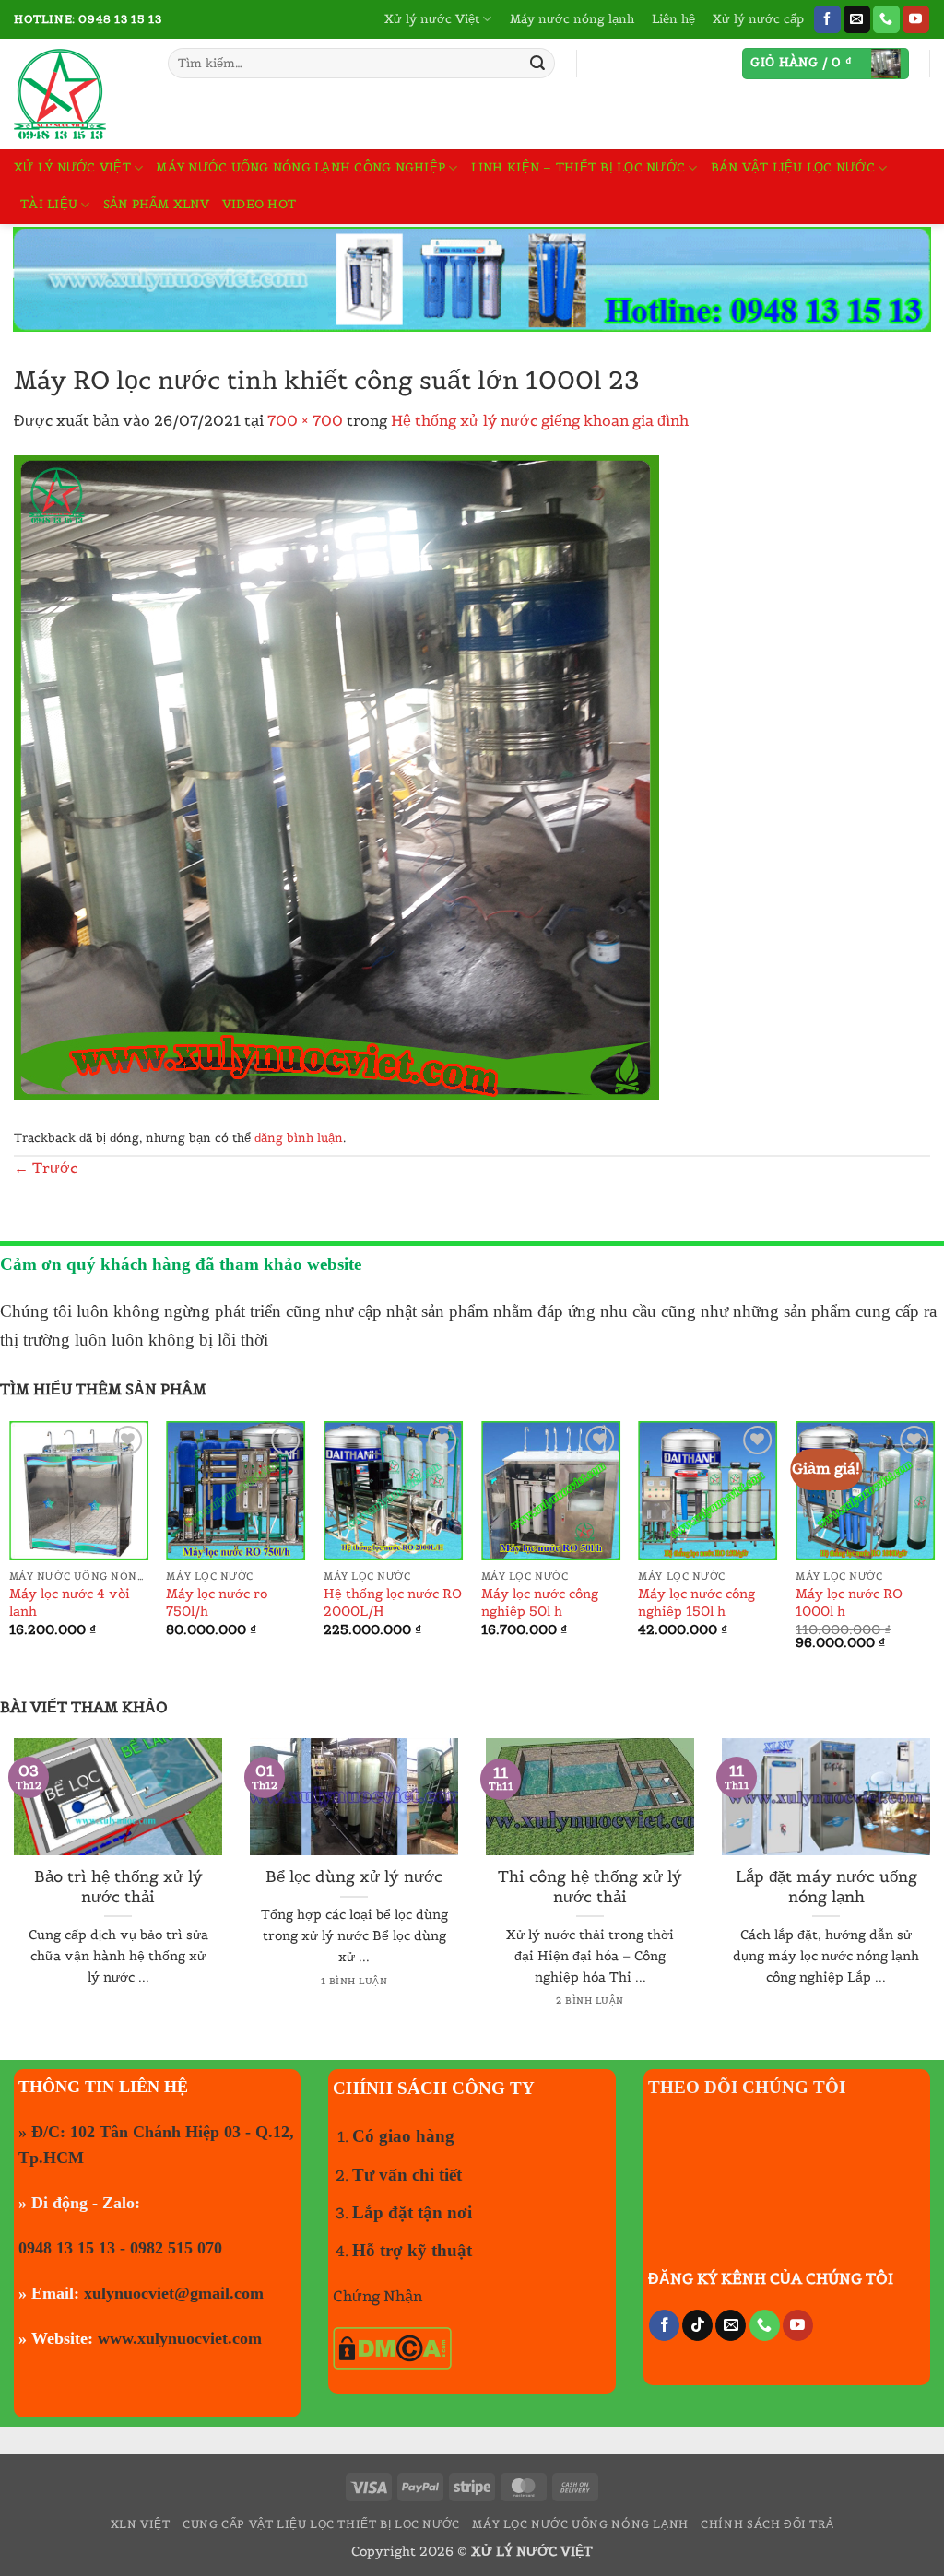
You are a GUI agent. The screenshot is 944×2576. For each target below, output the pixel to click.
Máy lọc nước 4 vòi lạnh (70, 1602)
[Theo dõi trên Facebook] (827, 19)
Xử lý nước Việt (432, 19)
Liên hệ (673, 19)
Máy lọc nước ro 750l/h (217, 1602)
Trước (46, 1168)
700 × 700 (305, 420)
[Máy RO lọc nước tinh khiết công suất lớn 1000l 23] (336, 776)
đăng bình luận (299, 1138)
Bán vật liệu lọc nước (793, 167)
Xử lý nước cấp (758, 19)
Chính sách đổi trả (767, 2524)
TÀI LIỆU (49, 204)
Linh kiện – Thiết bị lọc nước (578, 167)
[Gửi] (537, 64)
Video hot (259, 204)
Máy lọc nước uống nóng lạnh (580, 2524)
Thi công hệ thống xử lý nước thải (590, 1887)
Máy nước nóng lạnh (572, 19)
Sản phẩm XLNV (156, 204)
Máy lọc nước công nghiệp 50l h (540, 1602)
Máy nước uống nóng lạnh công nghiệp (301, 167)
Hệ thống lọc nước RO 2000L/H (393, 1602)
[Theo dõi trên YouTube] (916, 19)
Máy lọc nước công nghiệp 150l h (696, 1602)
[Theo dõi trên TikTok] (697, 2325)
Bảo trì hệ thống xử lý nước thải (118, 1887)
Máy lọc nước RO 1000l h (849, 1602)
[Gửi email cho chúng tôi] (857, 19)
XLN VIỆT (141, 2524)
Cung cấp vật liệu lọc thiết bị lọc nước (321, 2524)
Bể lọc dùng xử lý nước (354, 1877)
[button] (826, 64)
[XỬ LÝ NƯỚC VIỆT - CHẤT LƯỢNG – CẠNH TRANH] (77, 94)
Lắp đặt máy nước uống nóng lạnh (826, 1887)
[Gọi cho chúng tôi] (886, 19)
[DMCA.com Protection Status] (392, 2347)
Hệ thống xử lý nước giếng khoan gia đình (540, 420)
